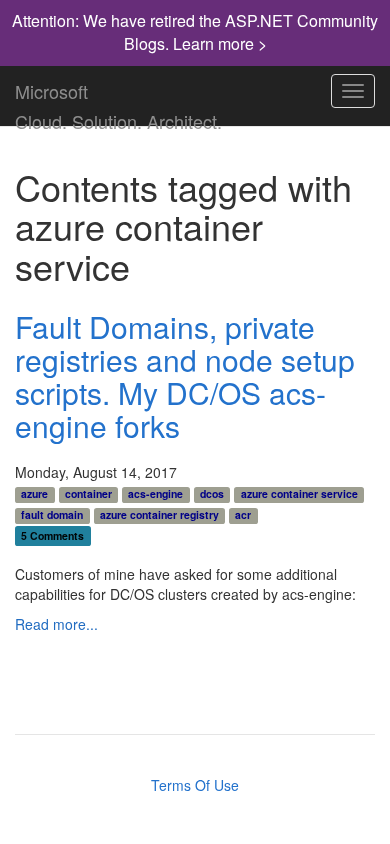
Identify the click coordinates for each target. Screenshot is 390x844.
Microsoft (51, 87)
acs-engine (155, 494)
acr (243, 515)
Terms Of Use (195, 785)
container (88, 494)
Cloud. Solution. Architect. (118, 117)
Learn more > (220, 43)
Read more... (56, 624)
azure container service (299, 494)
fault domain (52, 515)
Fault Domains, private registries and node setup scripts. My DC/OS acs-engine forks (185, 376)
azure (34, 494)
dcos (212, 494)
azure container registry (159, 515)
